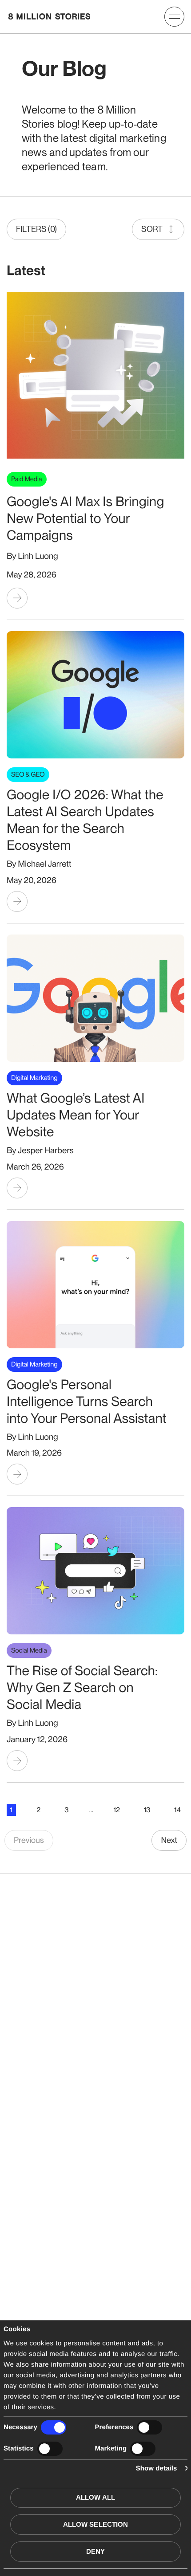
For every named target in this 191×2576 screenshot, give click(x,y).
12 (117, 1810)
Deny (95, 2551)
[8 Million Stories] (49, 16)
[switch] (149, 2427)
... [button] (91, 1810)
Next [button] (169, 1840)
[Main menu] (174, 17)
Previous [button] (29, 1840)
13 (147, 1810)
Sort (152, 229)
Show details (157, 2468)
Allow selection (96, 2524)
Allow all (95, 2497)
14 (178, 1810)
